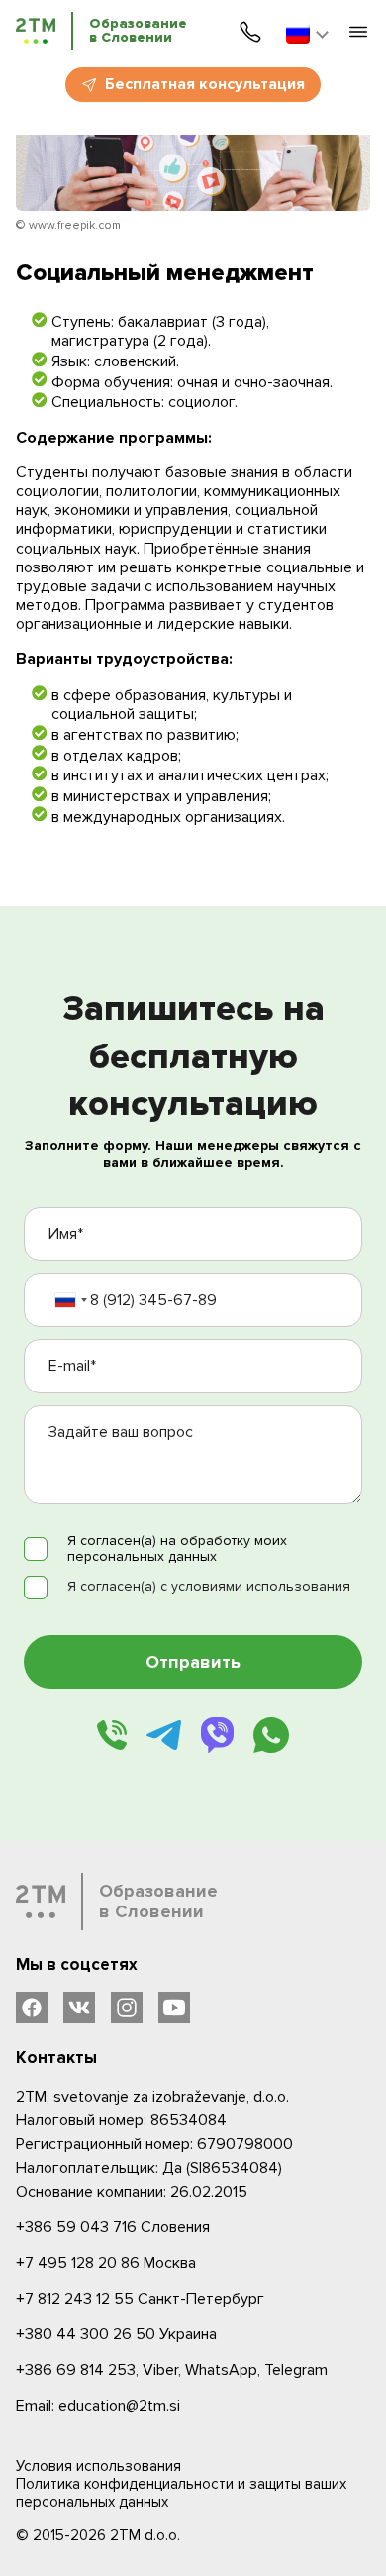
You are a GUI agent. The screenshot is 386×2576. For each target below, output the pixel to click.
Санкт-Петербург (140, 2299)
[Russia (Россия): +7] (70, 1300)
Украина (116, 2334)
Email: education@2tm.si (98, 2406)
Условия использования (98, 2466)
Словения (113, 2227)
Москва (106, 2263)
